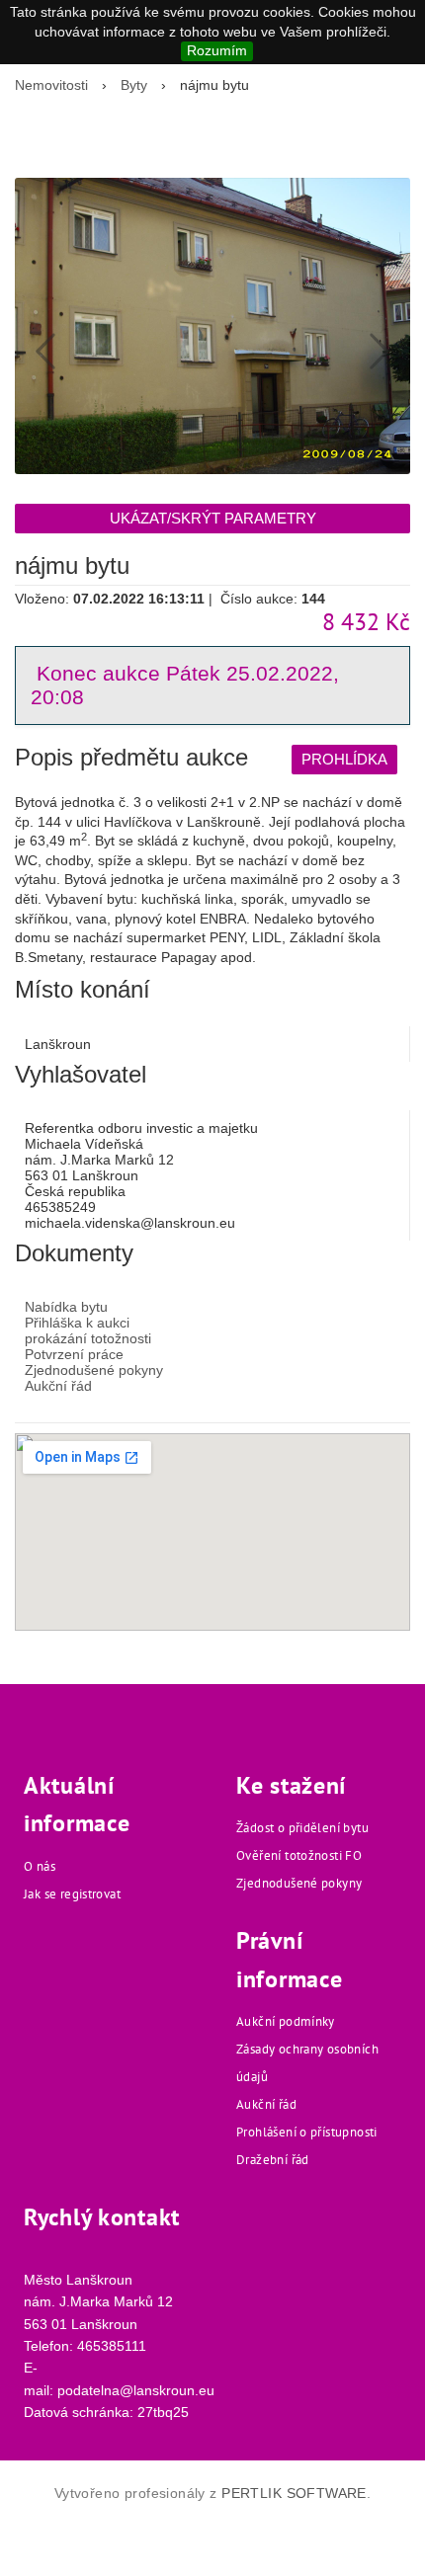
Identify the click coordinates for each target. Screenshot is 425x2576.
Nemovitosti (51, 85)
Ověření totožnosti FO (299, 1855)
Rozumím (217, 50)
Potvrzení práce (74, 1354)
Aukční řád (58, 1386)
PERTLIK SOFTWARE (294, 2493)
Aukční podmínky (286, 2021)
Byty (134, 85)
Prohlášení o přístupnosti (307, 2132)
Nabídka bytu (66, 1307)
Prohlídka (344, 759)
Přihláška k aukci (77, 1323)
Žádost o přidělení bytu (302, 1828)
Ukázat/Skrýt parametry (213, 518)
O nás (40, 1866)
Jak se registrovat (72, 1894)
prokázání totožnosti (88, 1338)
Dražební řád (273, 2160)
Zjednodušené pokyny (94, 1370)
